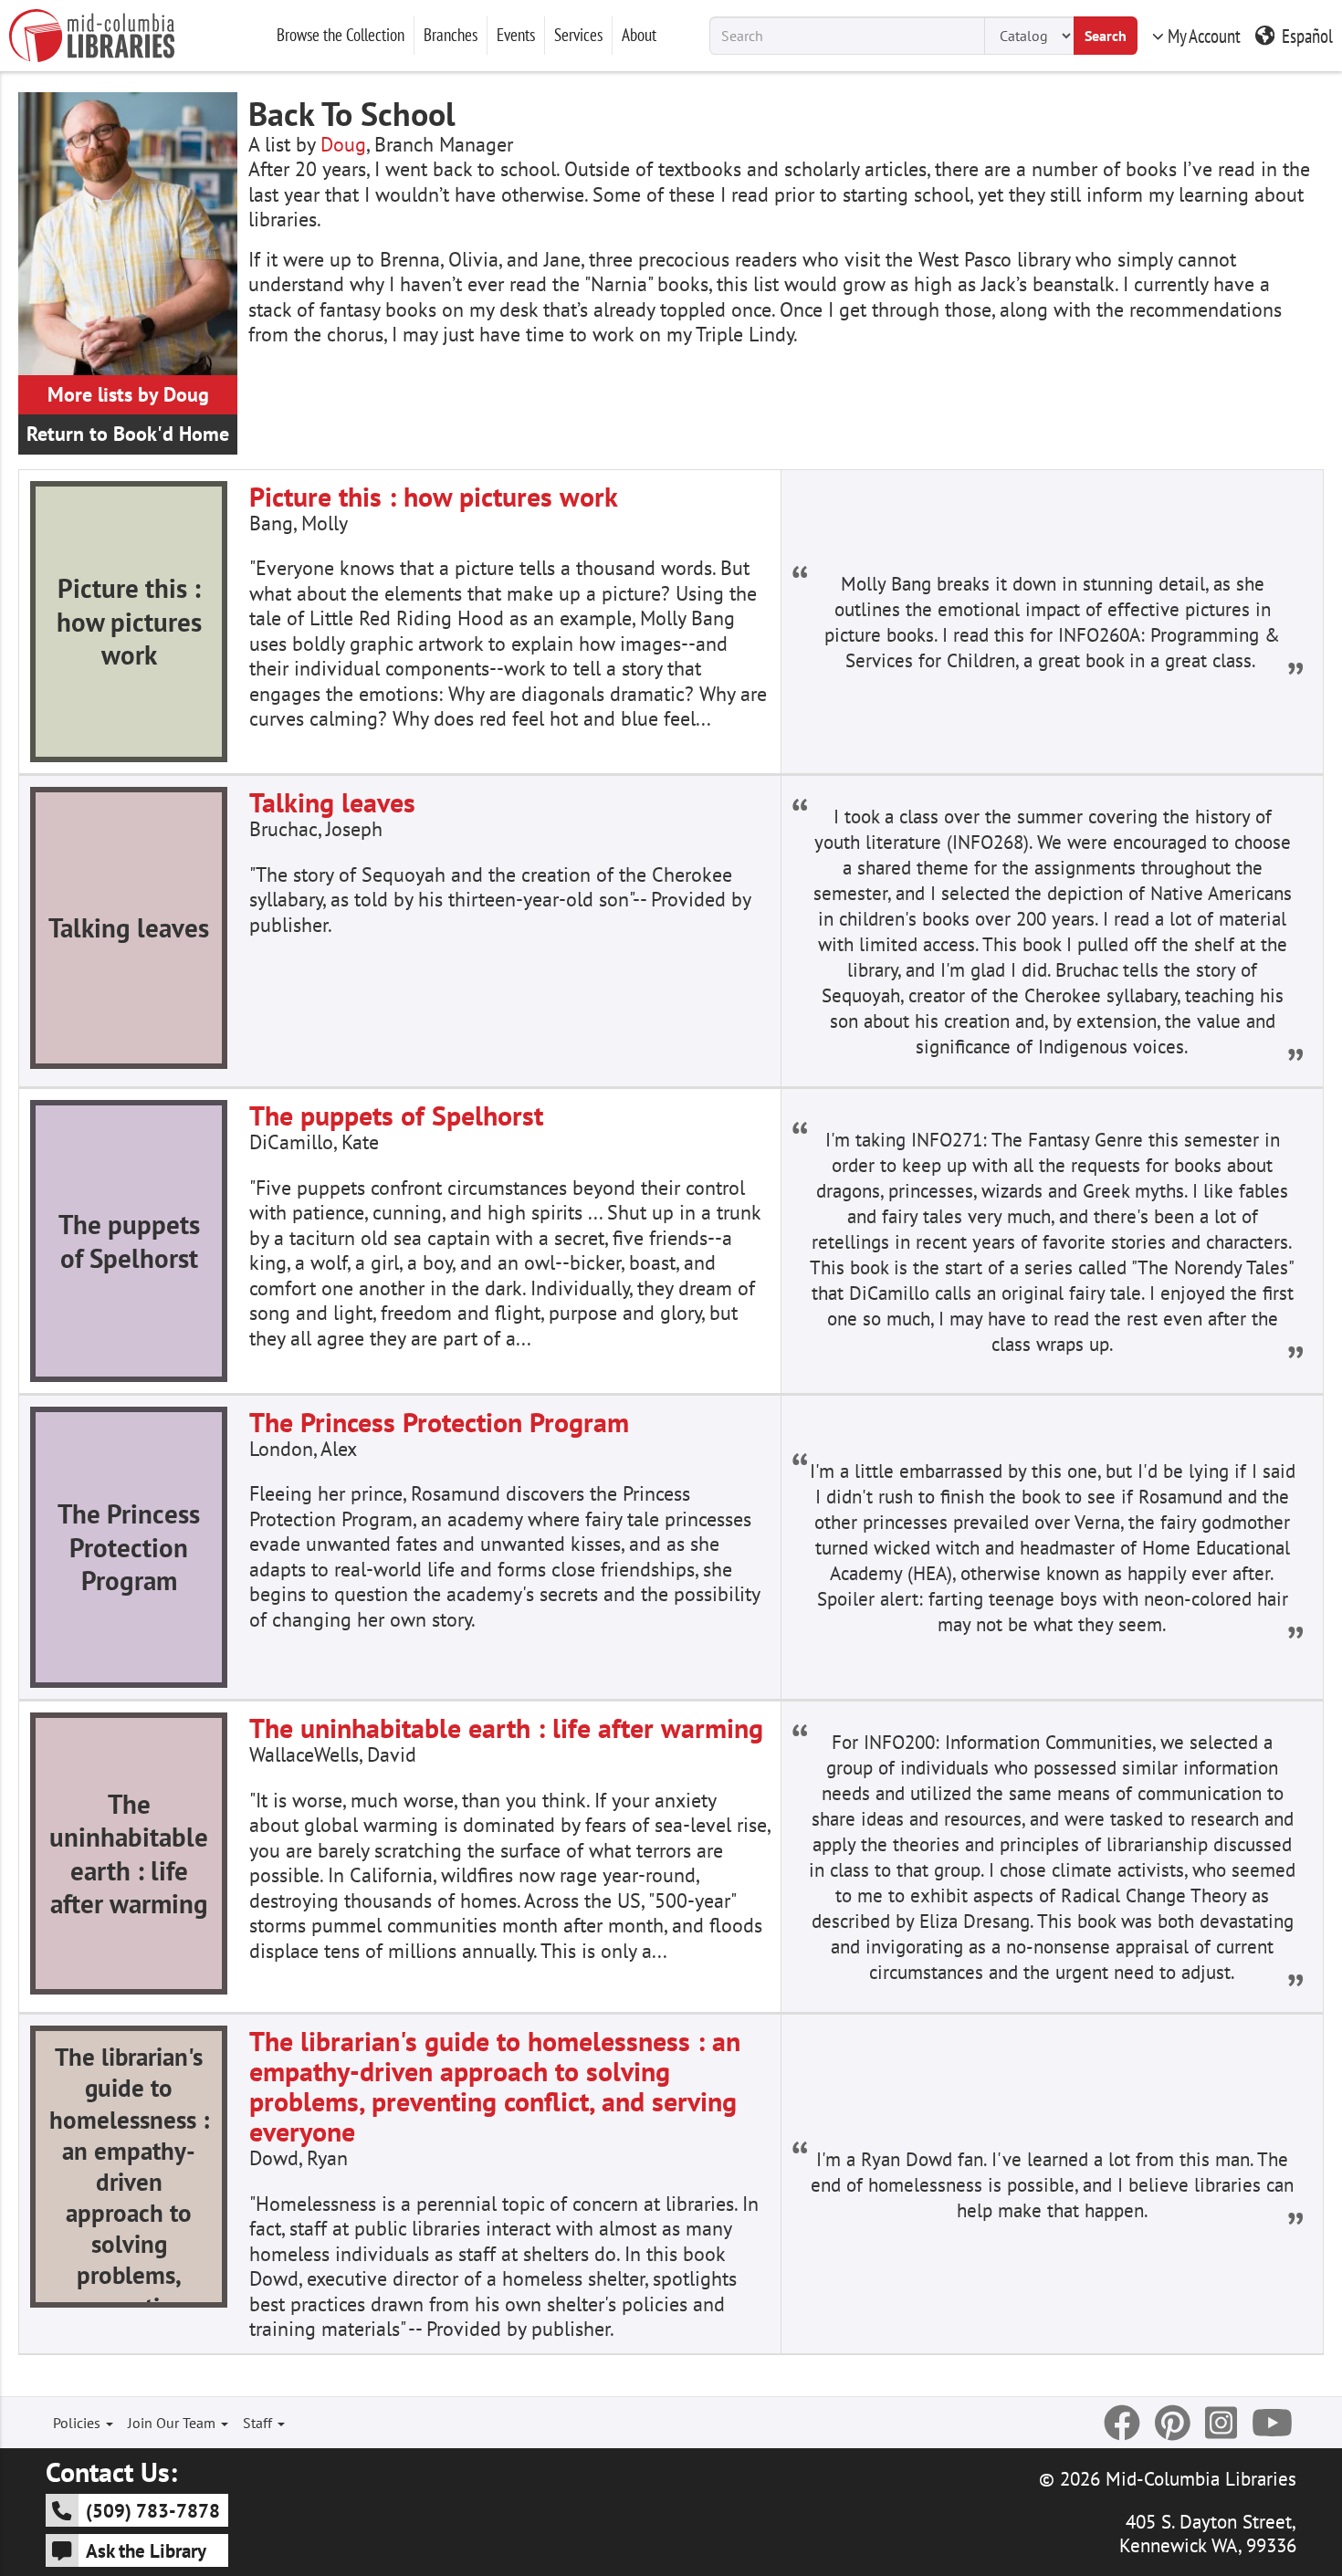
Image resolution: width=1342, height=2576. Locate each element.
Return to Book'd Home (128, 434)
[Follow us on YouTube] (1272, 2423)
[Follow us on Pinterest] (1173, 2423)
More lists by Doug (128, 394)
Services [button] (578, 35)
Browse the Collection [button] (341, 35)
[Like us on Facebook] (1122, 2423)
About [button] (639, 35)
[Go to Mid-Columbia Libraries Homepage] (92, 36)
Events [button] (516, 35)
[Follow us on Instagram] (1221, 2423)
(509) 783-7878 (153, 2510)
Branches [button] (451, 35)
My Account (1204, 36)
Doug (343, 144)
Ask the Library (146, 2550)
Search (1106, 36)
